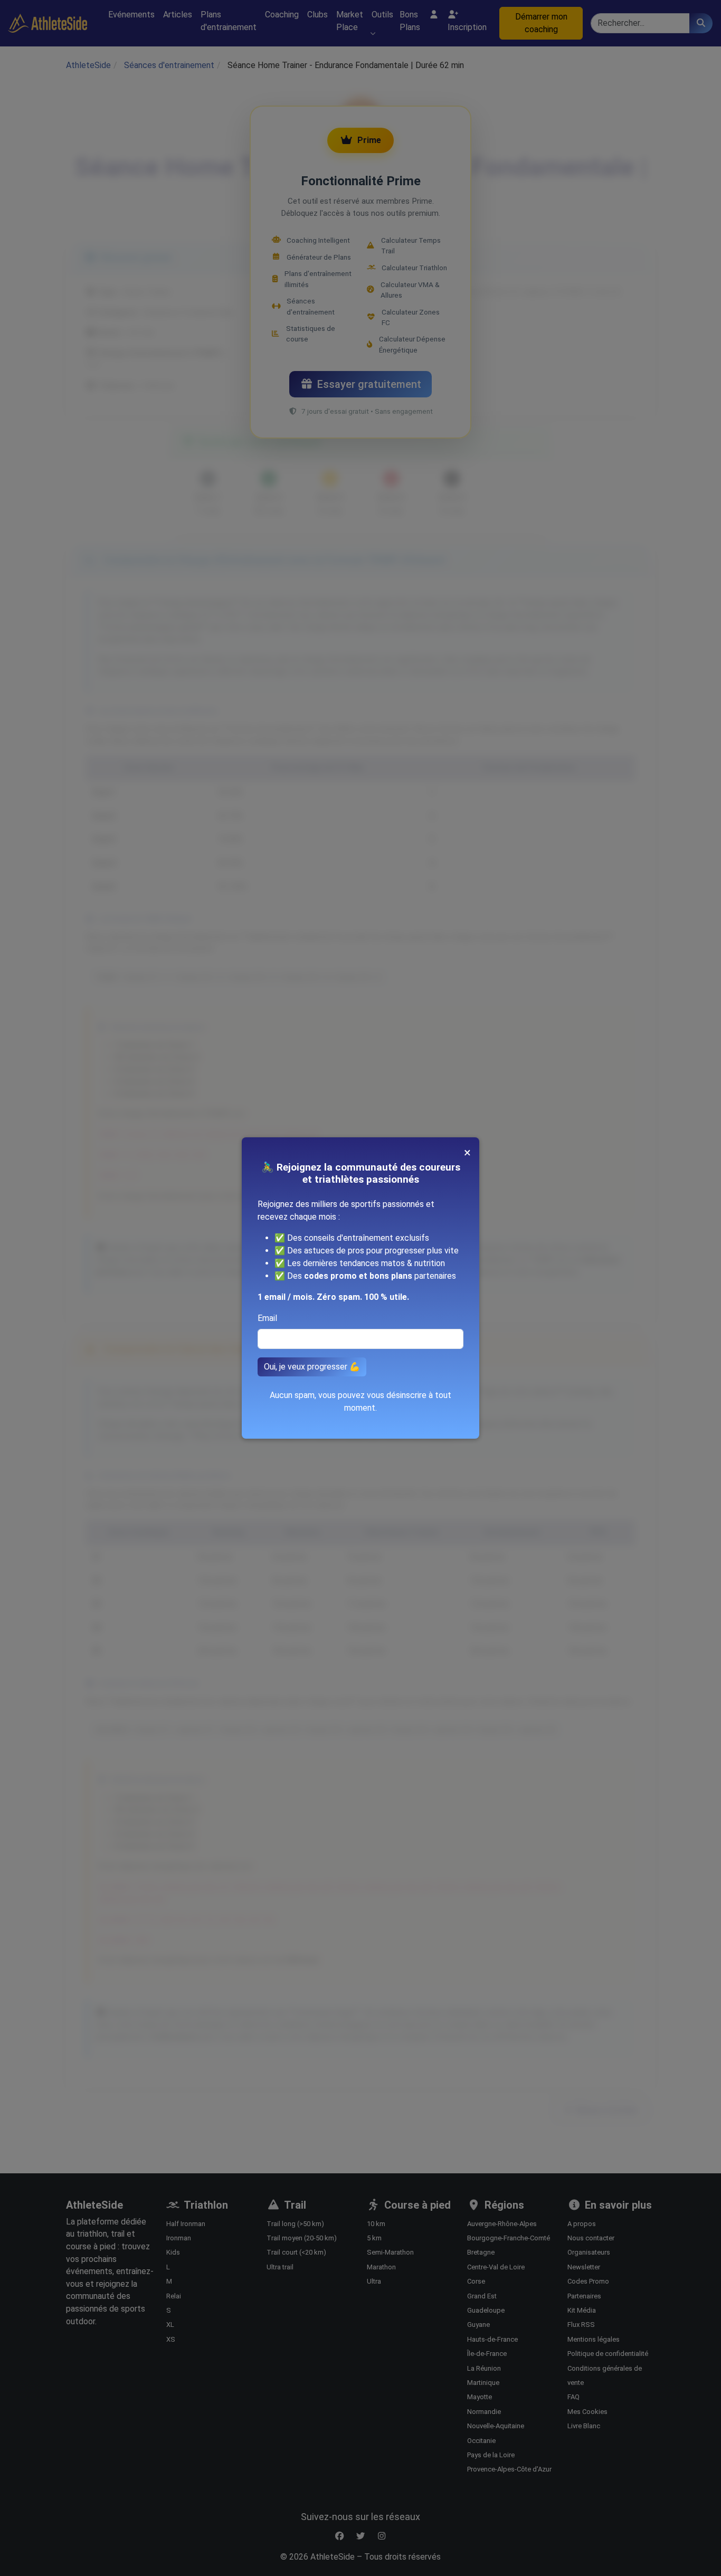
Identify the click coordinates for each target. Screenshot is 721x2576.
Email (267, 1318)
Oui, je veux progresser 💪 (312, 1367)
